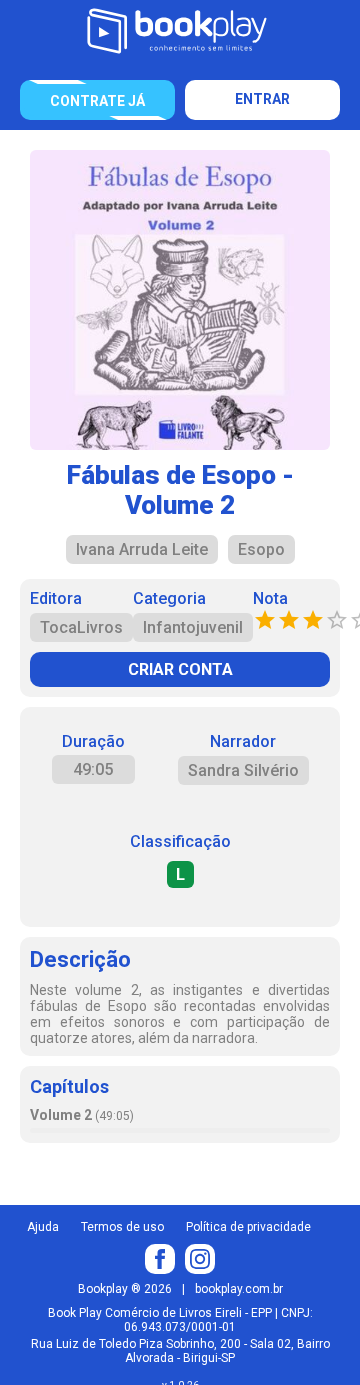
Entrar (262, 99)
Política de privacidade (248, 1227)
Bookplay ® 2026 (125, 1289)
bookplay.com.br (239, 1289)
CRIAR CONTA (180, 669)
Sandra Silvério (243, 770)
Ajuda (43, 1227)
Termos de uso (122, 1227)
